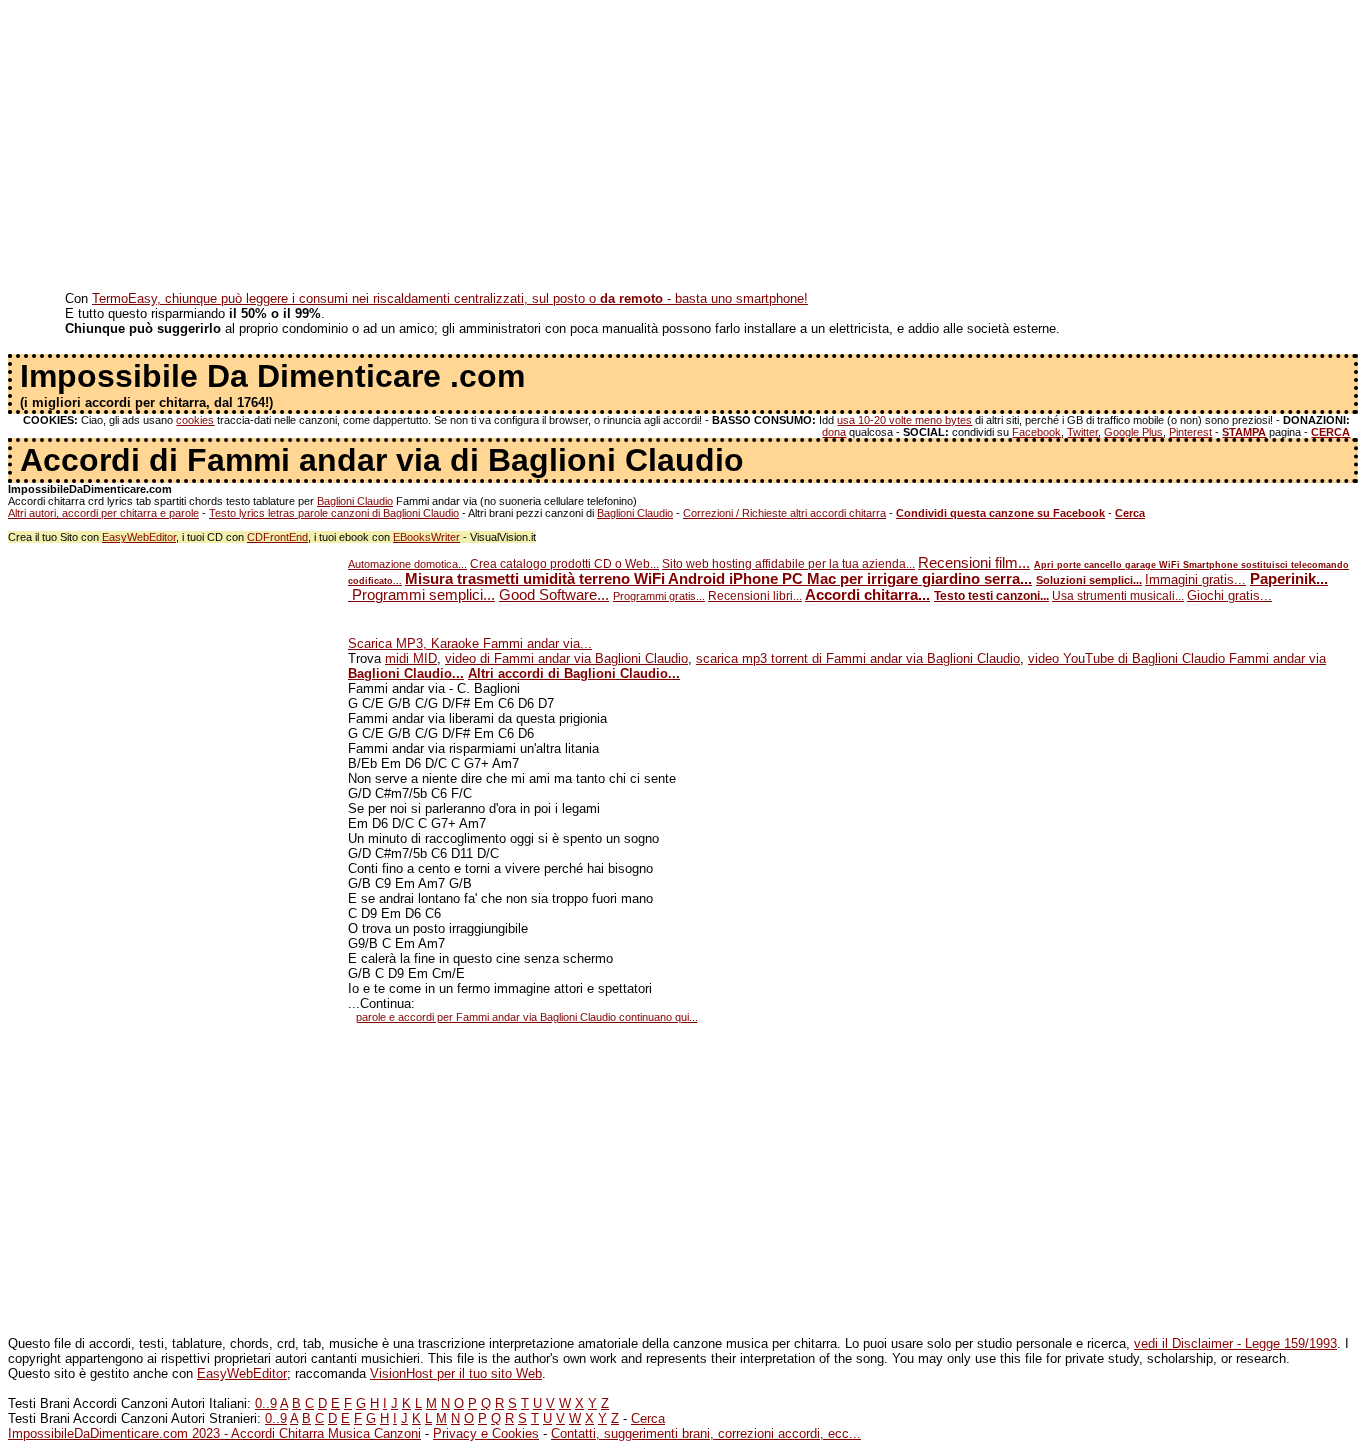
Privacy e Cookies (486, 1433)
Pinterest (1190, 432)
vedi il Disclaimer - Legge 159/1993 (1235, 1343)
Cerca (648, 1418)
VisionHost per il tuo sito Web (456, 1373)
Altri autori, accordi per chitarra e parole (103, 513)
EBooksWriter (426, 537)
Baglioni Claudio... (406, 673)
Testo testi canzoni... (991, 596)
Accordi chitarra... (867, 595)
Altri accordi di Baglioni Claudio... (574, 673)
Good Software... (554, 595)
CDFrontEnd (277, 537)
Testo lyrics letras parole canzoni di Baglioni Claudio (334, 513)
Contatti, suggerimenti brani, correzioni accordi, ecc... (706, 1433)
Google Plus (1133, 432)
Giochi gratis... (1229, 595)
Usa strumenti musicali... (1118, 596)
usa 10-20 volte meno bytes (904, 420)
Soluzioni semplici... (1089, 580)
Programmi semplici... (421, 595)
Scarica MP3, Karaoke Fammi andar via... (470, 643)
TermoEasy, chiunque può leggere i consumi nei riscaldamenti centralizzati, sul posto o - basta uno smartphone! (450, 298)
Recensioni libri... (755, 596)
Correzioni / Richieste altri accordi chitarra (784, 513)
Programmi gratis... (659, 596)
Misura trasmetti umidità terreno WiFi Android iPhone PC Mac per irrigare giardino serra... (718, 579)
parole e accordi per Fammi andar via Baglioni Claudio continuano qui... (527, 1017)
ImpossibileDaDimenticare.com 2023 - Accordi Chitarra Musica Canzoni (214, 1433)
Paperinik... (1289, 579)
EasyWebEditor (139, 537)
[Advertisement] (608, 148)
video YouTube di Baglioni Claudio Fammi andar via (1177, 658)
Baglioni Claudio (355, 501)
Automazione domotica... (407, 564)
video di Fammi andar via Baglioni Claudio (566, 658)
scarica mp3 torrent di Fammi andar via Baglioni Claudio (858, 658)
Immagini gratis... (1195, 579)
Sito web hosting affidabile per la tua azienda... (788, 564)
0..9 (266, 1403)
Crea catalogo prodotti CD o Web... (564, 564)
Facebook (1036, 432)
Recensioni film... (974, 563)
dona (834, 432)
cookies (195, 420)
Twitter (1082, 432)
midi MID (411, 658)
